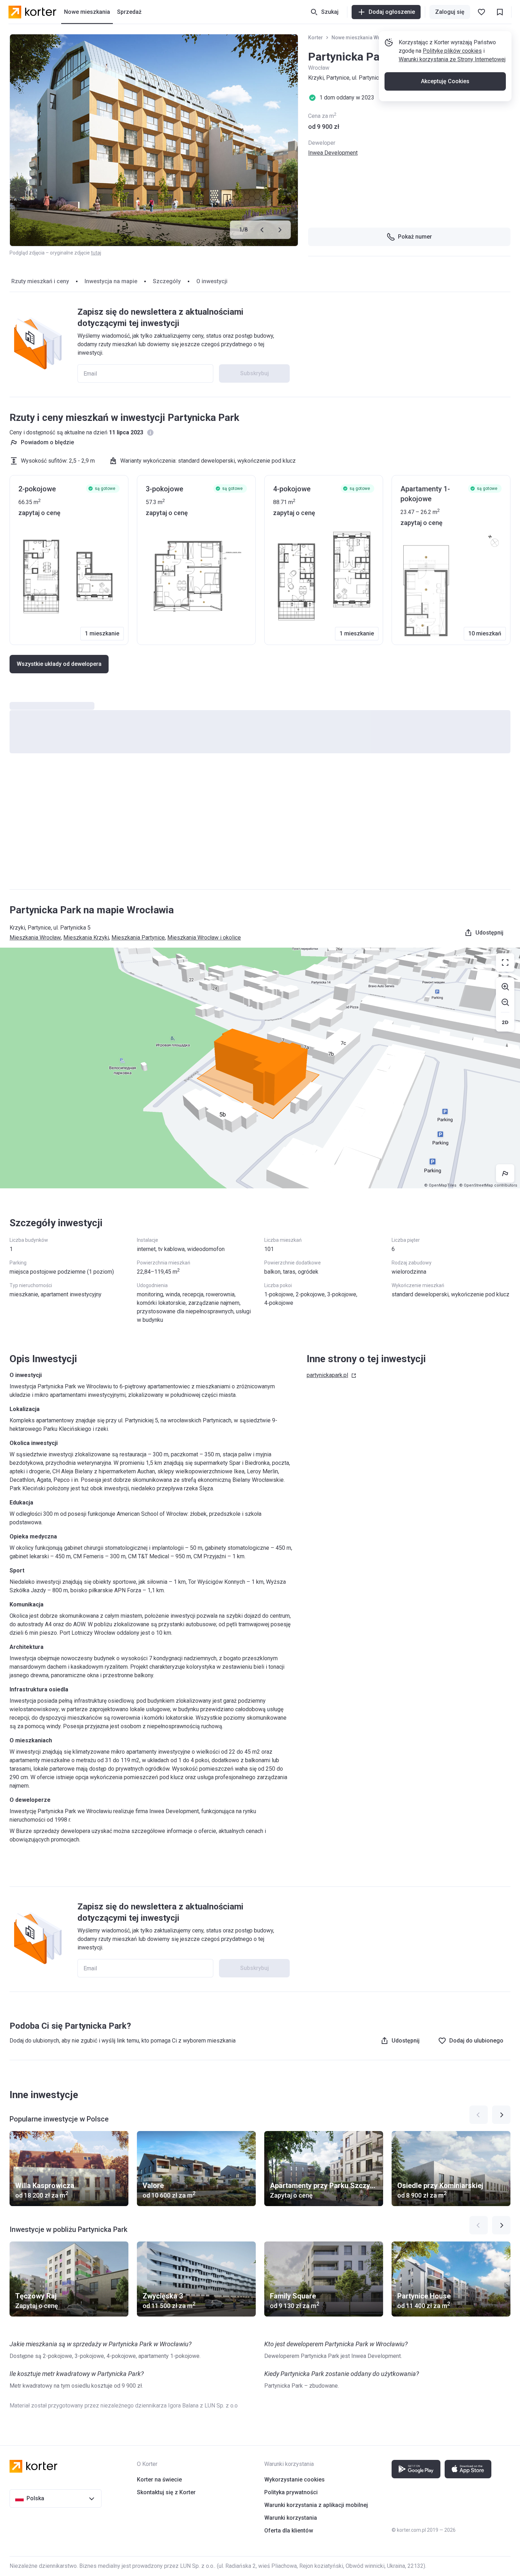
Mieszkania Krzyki (86, 938)
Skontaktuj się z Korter (166, 2492)
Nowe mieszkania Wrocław (363, 38)
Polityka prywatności (291, 2492)
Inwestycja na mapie (111, 281)
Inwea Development (333, 153)
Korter (316, 38)
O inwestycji (212, 281)
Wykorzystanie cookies (294, 2480)
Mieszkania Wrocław (35, 938)
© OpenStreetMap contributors (488, 1185)
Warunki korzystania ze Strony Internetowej (452, 59)
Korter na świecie (159, 2480)
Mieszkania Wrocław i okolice (204, 938)
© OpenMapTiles (440, 1185)
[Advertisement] (260, 828)
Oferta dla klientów (289, 2531)
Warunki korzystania (291, 2518)
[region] (260, 1068)
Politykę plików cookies (452, 51)
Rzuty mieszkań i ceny (40, 281)
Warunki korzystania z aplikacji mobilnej (316, 2505)
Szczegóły (167, 281)
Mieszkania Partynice (138, 938)
